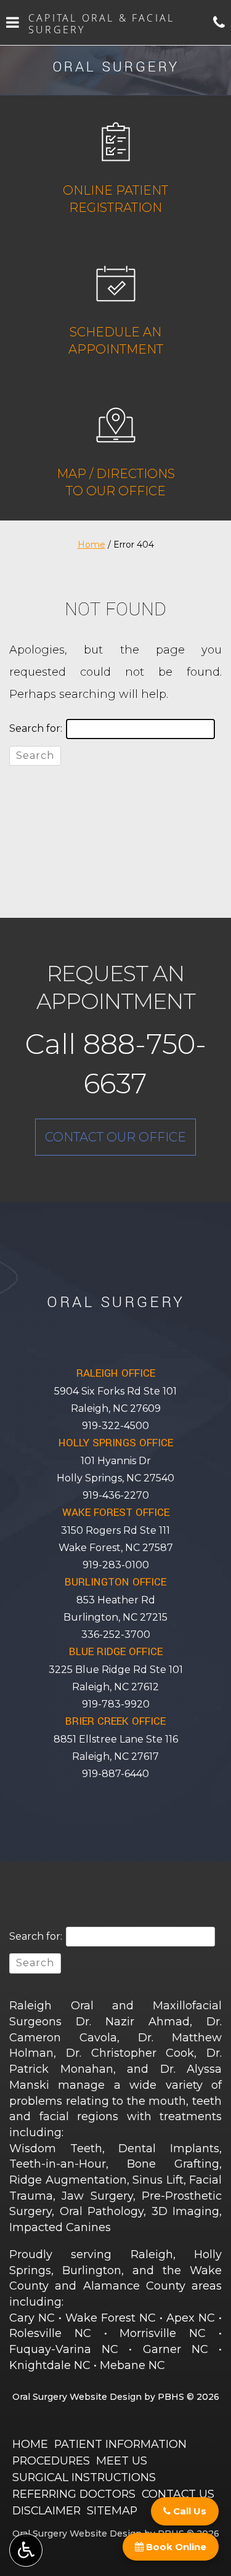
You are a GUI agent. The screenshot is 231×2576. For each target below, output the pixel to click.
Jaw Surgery (97, 2196)
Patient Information (120, 2444)
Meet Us (122, 2461)
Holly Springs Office (116, 1443)
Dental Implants (169, 2149)
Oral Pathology (102, 2211)
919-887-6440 (115, 1774)
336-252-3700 (116, 1634)
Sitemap (112, 2510)
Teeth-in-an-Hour (58, 2164)
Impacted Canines (60, 2227)
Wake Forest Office (116, 1513)
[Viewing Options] (26, 2550)
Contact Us (178, 2494)
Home (91, 545)
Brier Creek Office (115, 1721)
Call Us (188, 2511)
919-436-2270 (116, 1495)
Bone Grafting (173, 2164)
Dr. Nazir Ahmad (133, 2022)
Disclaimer (47, 2510)
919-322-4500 (115, 1426)
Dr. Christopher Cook (130, 2053)
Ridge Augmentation (68, 2180)
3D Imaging (186, 2211)
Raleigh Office (116, 1373)
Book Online (175, 2547)
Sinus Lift (158, 2180)
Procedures (51, 2461)
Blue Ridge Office (116, 1652)
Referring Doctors (74, 2494)
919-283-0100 (116, 1565)
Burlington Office (115, 1582)
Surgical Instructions (84, 2477)
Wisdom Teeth (56, 2149)
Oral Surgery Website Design (77, 2397)
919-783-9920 (116, 1704)
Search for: (36, 728)
